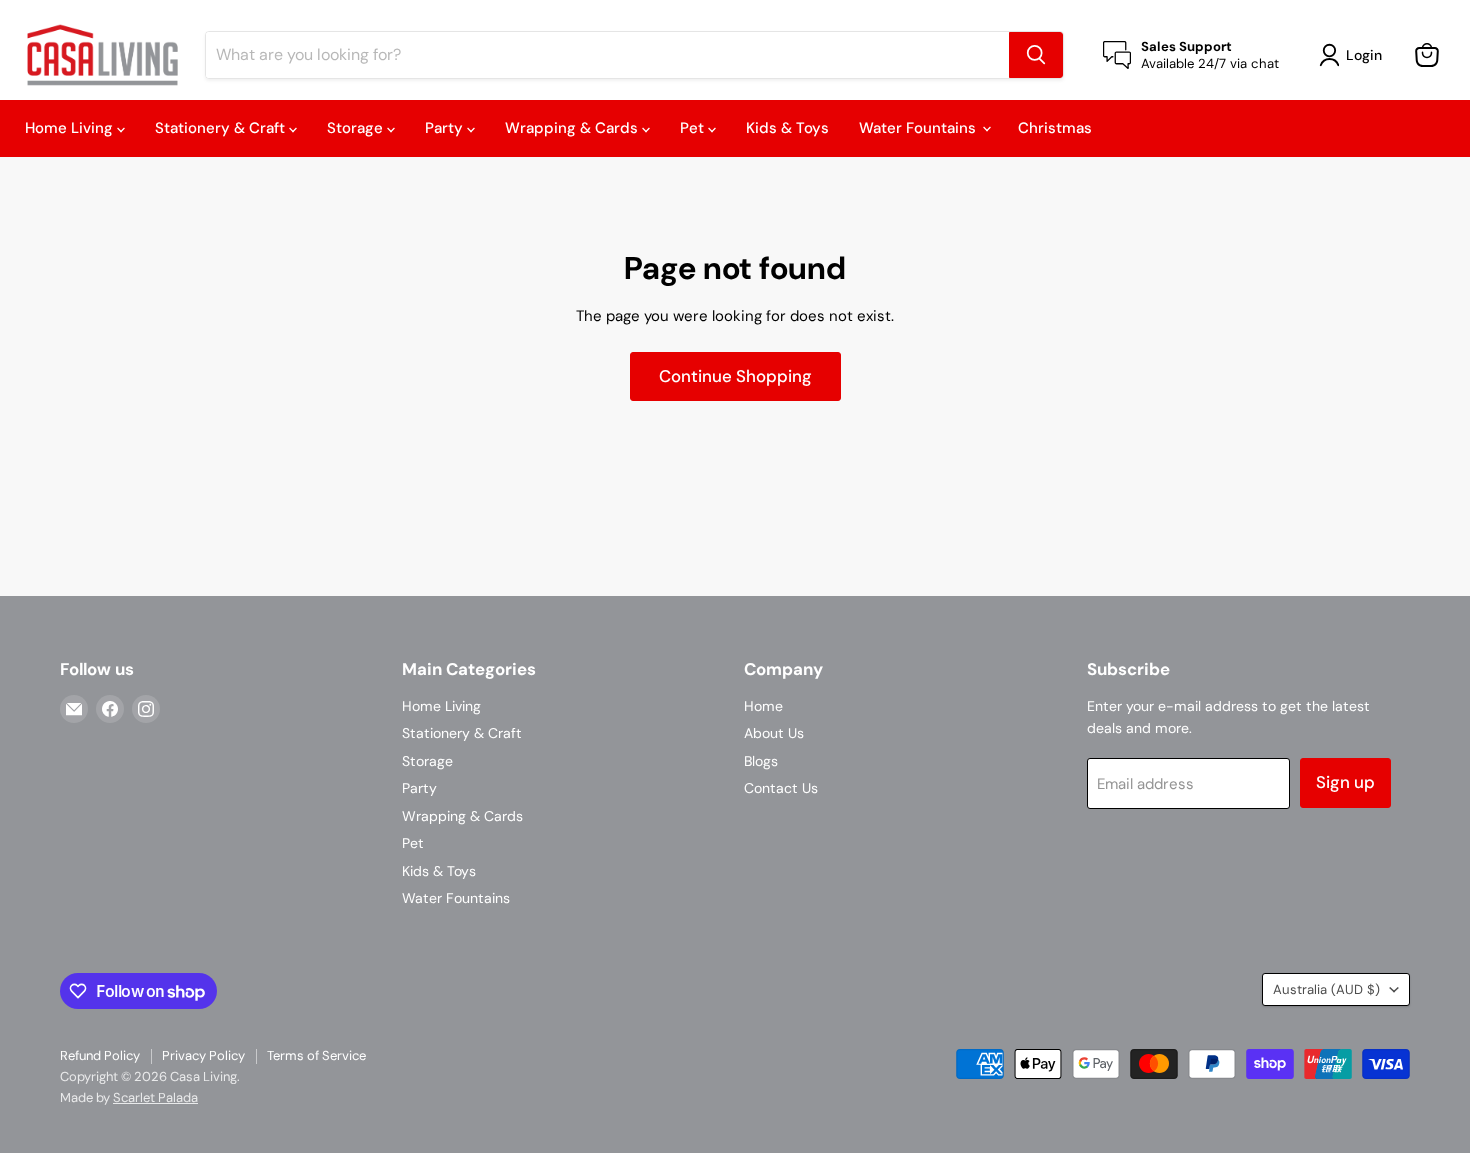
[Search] (1036, 55)
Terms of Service (316, 1055)
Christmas (1055, 128)
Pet (694, 128)
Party (446, 128)
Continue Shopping (735, 376)
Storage (357, 128)
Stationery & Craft (222, 128)
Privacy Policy (203, 1055)
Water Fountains (919, 128)
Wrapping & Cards (573, 128)
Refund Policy (100, 1055)
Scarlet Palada (155, 1097)
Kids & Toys (787, 128)
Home (763, 706)
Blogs (761, 761)
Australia (1326, 989)
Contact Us (781, 788)
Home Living (71, 128)
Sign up (1345, 782)
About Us (774, 733)
